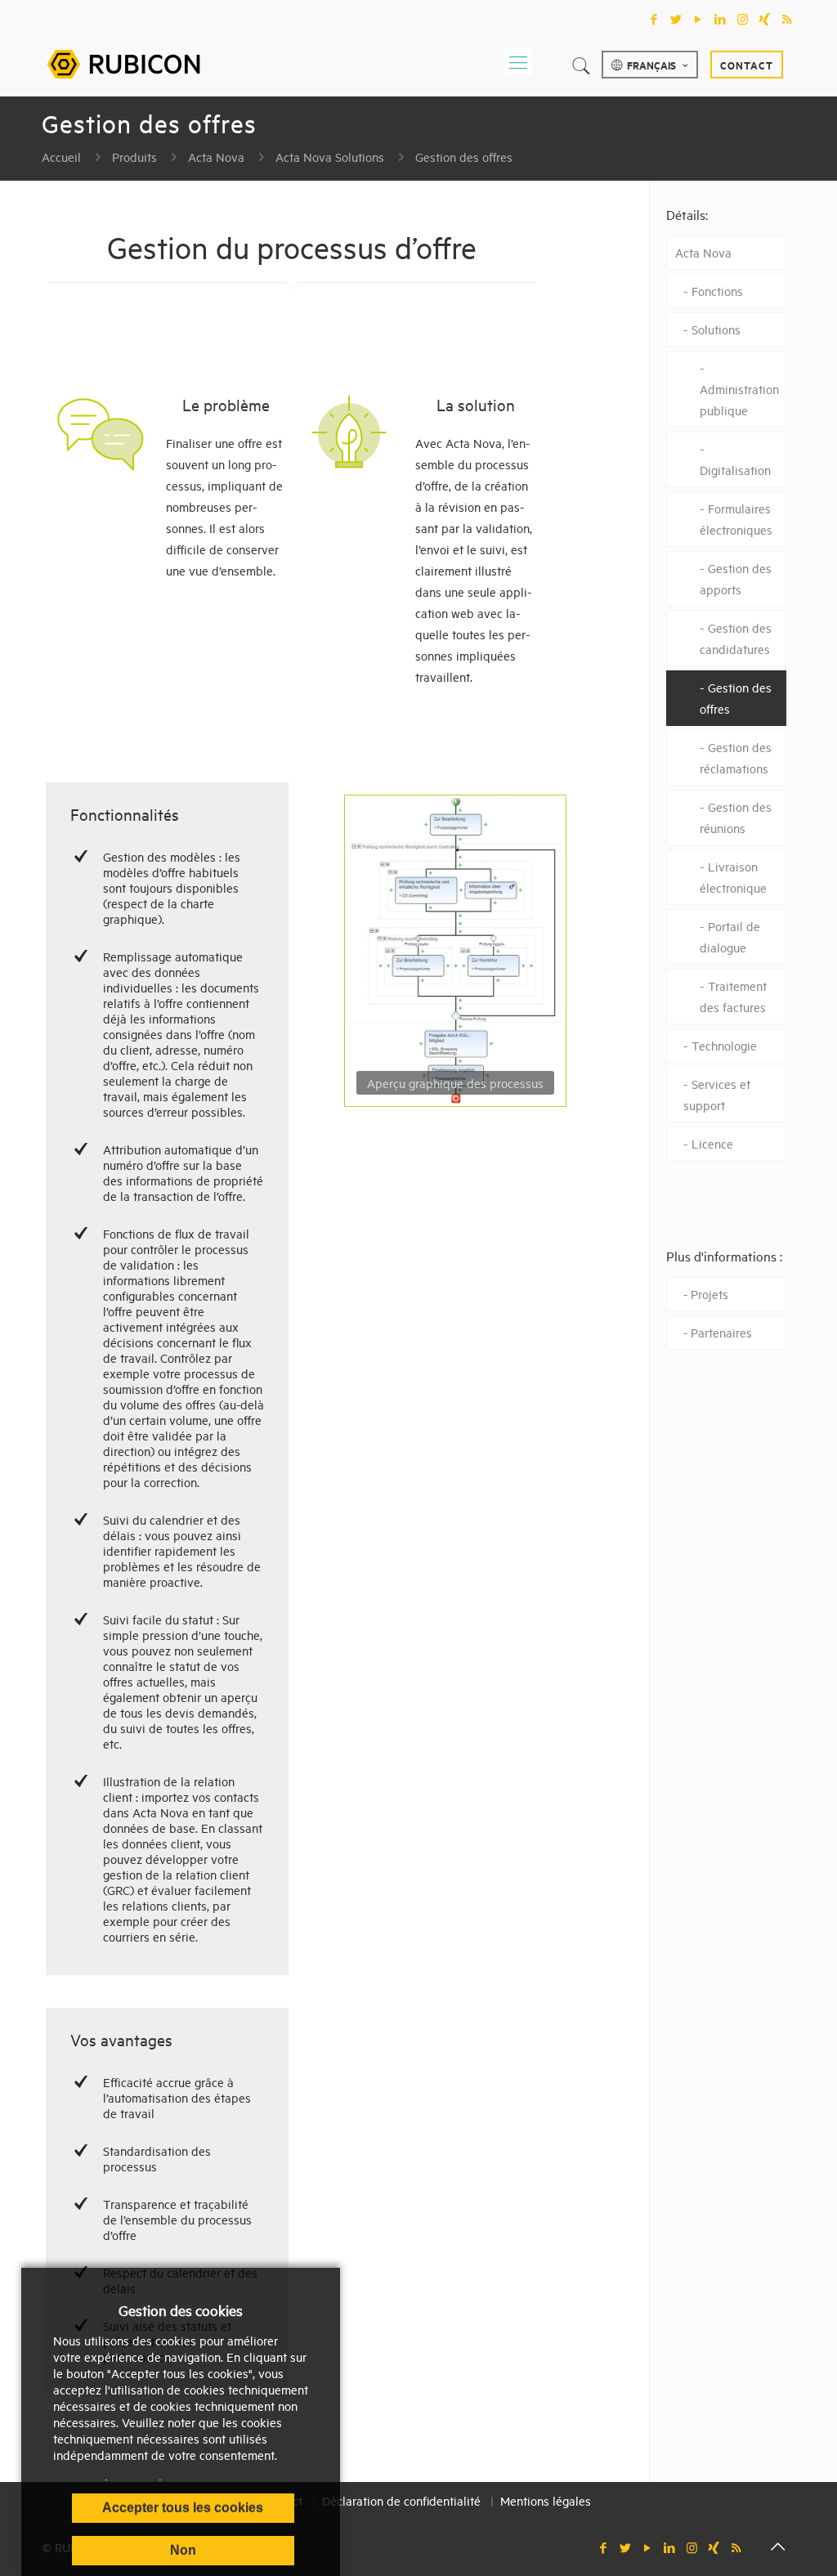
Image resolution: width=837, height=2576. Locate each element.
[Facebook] (654, 19)
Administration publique (739, 399)
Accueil (61, 157)
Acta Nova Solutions (330, 157)
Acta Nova (216, 157)
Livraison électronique (733, 877)
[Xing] (765, 19)
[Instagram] (743, 19)
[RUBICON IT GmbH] (123, 62)
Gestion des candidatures (736, 638)
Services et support (717, 1094)
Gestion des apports (736, 578)
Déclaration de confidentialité (401, 2500)
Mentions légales (546, 2500)
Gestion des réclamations (736, 757)
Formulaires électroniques (736, 519)
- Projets (706, 1294)
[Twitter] (676, 19)
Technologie (724, 1045)
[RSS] (787, 19)
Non (183, 2550)
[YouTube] (698, 19)
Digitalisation (735, 470)
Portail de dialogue (730, 936)
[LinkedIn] (721, 19)
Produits (134, 157)
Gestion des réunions (736, 817)
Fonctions (717, 291)
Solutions (716, 329)
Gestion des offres (464, 157)
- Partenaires (718, 1332)
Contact (747, 65)
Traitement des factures (733, 996)
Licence (712, 1143)
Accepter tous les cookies (183, 2508)
